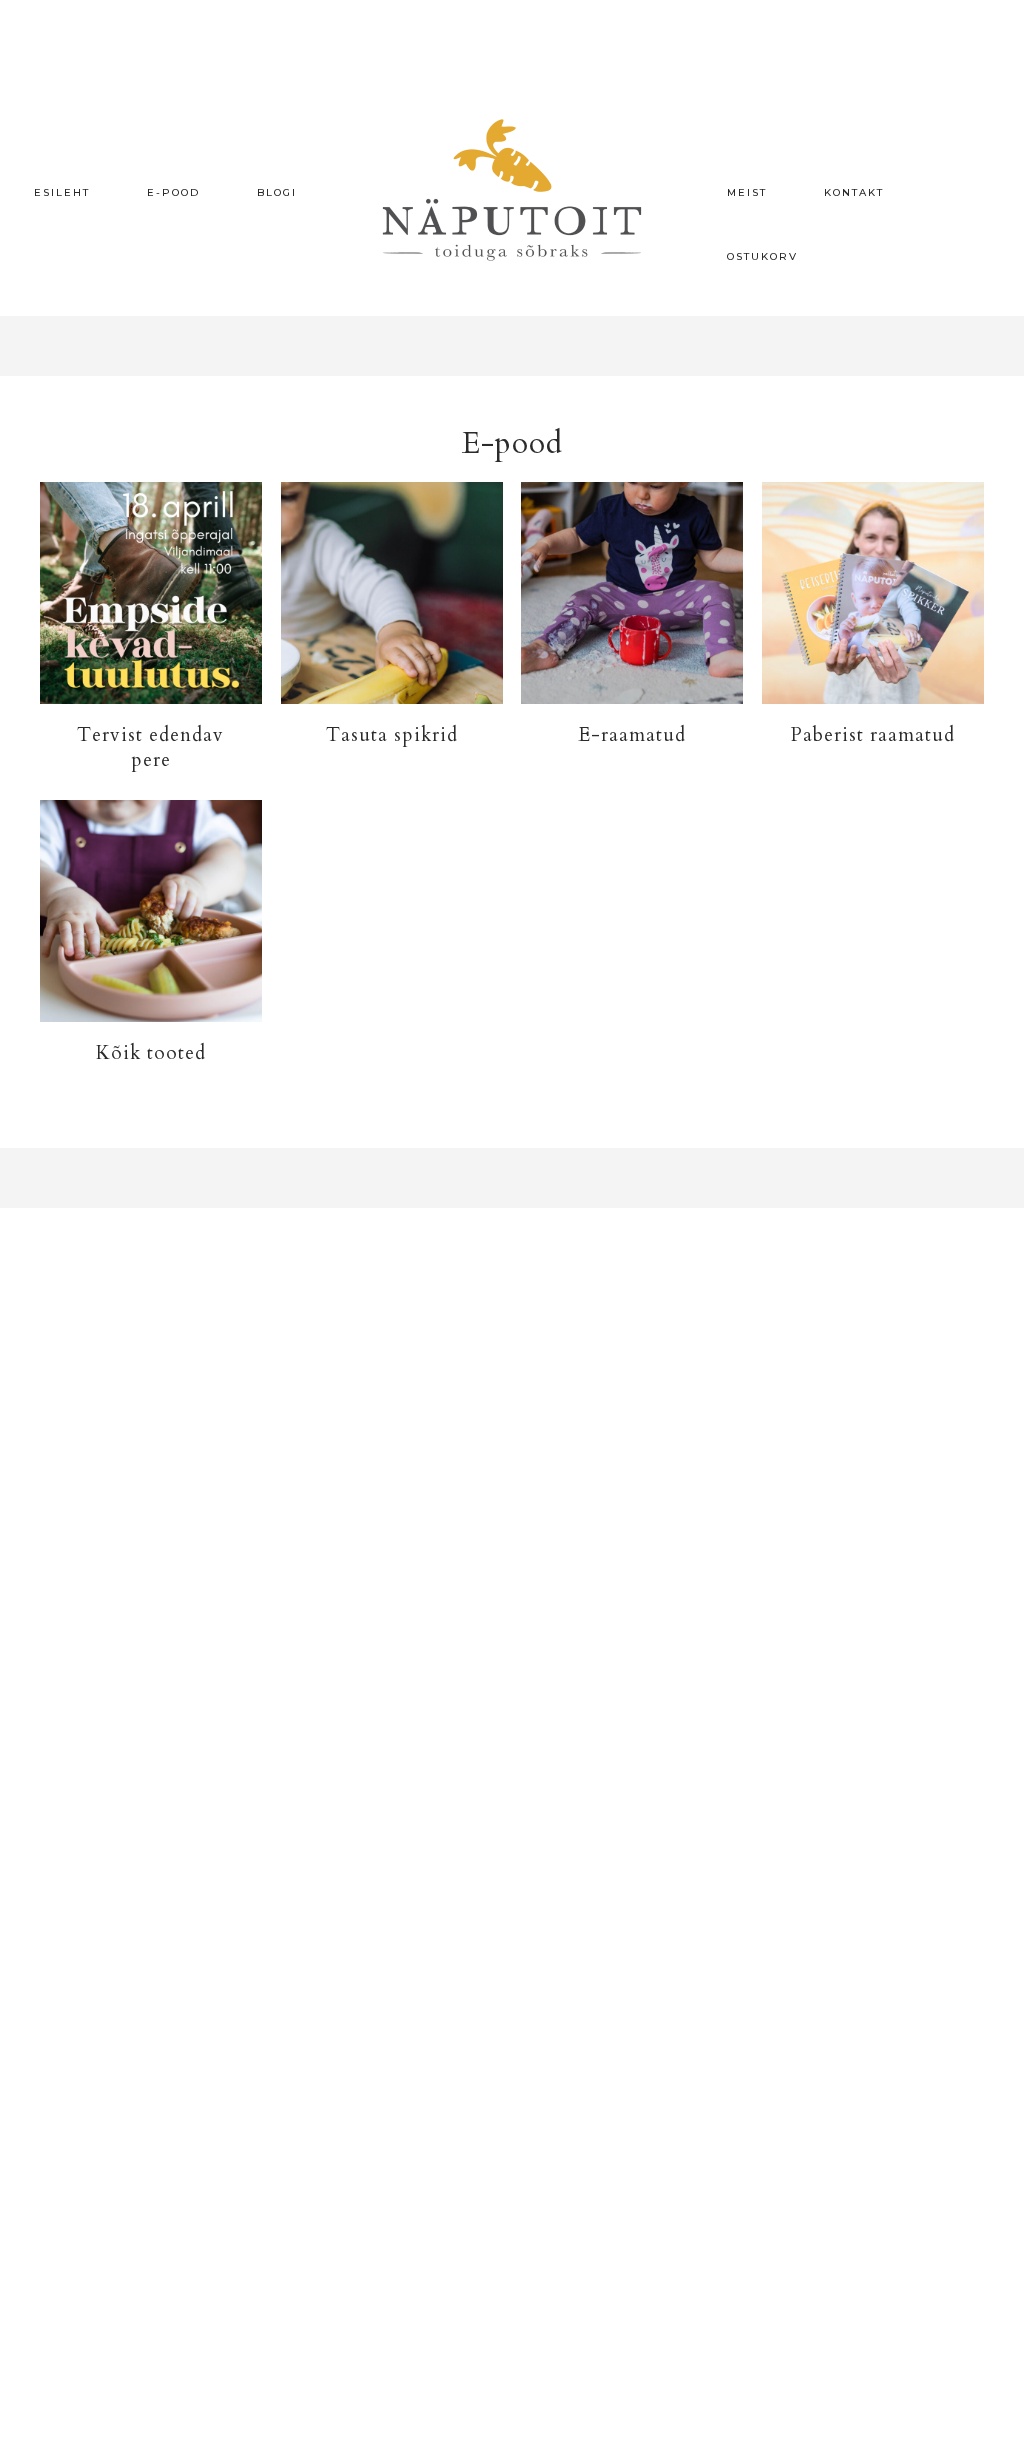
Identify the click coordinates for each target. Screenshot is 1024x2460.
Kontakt (854, 192)
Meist (747, 192)
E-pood (173, 192)
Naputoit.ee (512, 190)
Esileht (62, 192)
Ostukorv (762, 256)
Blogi (277, 192)
